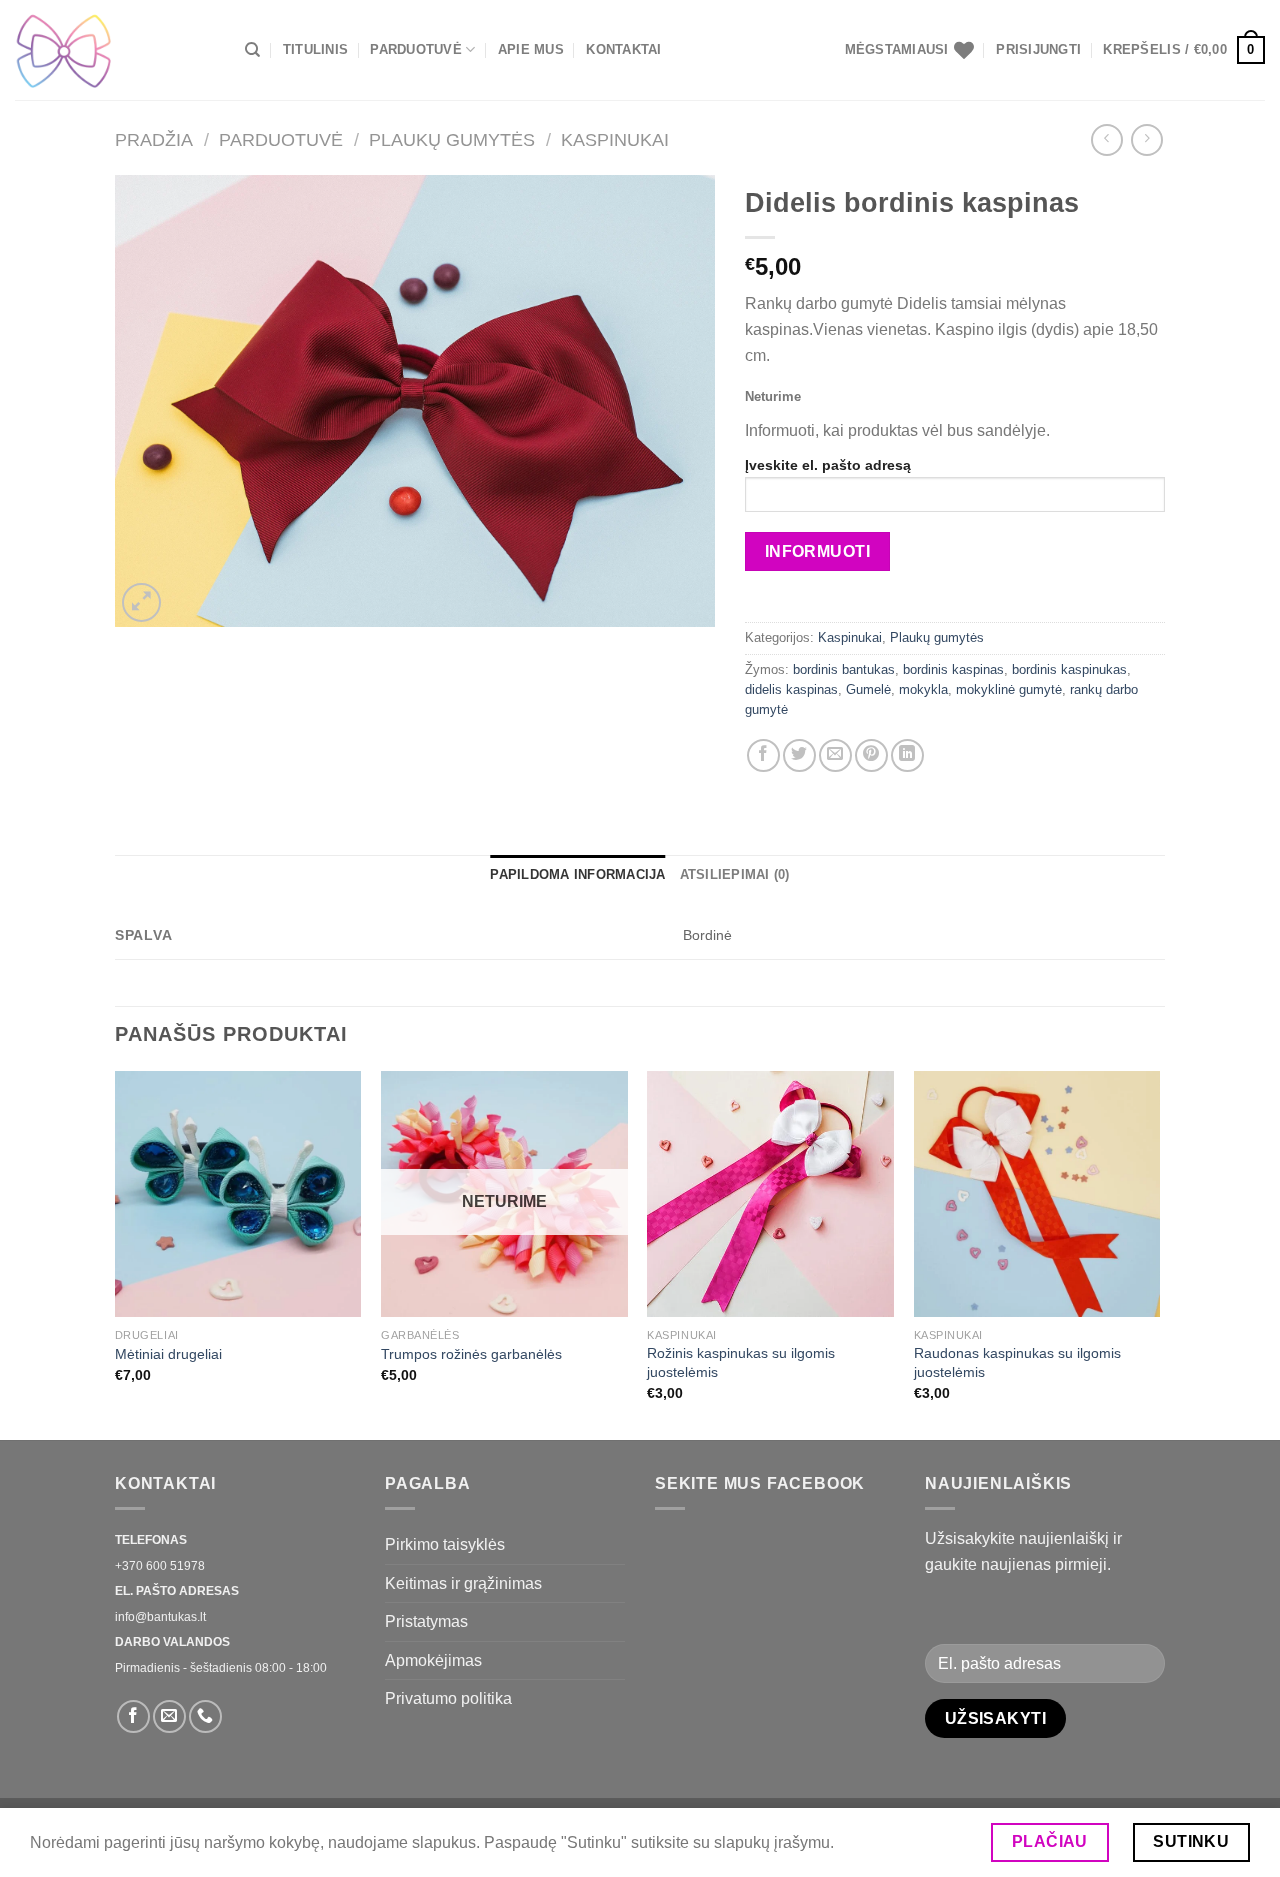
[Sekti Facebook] (133, 1716)
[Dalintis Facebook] (763, 755)
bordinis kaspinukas (1069, 669)
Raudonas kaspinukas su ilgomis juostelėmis (1017, 1362)
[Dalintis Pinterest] (871, 755)
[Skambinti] (205, 1716)
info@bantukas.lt (160, 1617)
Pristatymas (426, 1621)
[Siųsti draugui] (835, 755)
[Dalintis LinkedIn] (907, 755)
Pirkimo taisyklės (445, 1544)
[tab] (577, 875)
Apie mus (531, 49)
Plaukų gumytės (452, 139)
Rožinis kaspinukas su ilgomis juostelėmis (741, 1362)
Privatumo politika (448, 1698)
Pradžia (154, 139)
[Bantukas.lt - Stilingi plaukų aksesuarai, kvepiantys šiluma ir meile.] (115, 50)
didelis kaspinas (791, 689)
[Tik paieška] (252, 50)
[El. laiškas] (169, 1716)
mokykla (923, 689)
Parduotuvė (416, 49)
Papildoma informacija (577, 874)
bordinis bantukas (844, 669)
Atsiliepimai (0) (735, 874)
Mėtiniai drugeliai (168, 1354)
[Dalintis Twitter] (799, 755)
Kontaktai (623, 49)
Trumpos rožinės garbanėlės (471, 1354)
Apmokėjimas (433, 1660)
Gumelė (868, 689)
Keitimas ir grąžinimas (463, 1583)
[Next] (1159, 1253)
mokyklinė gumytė (1009, 689)
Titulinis (315, 49)
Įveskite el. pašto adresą (828, 465)
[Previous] (116, 1253)
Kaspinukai (615, 139)
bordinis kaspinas (953, 669)
